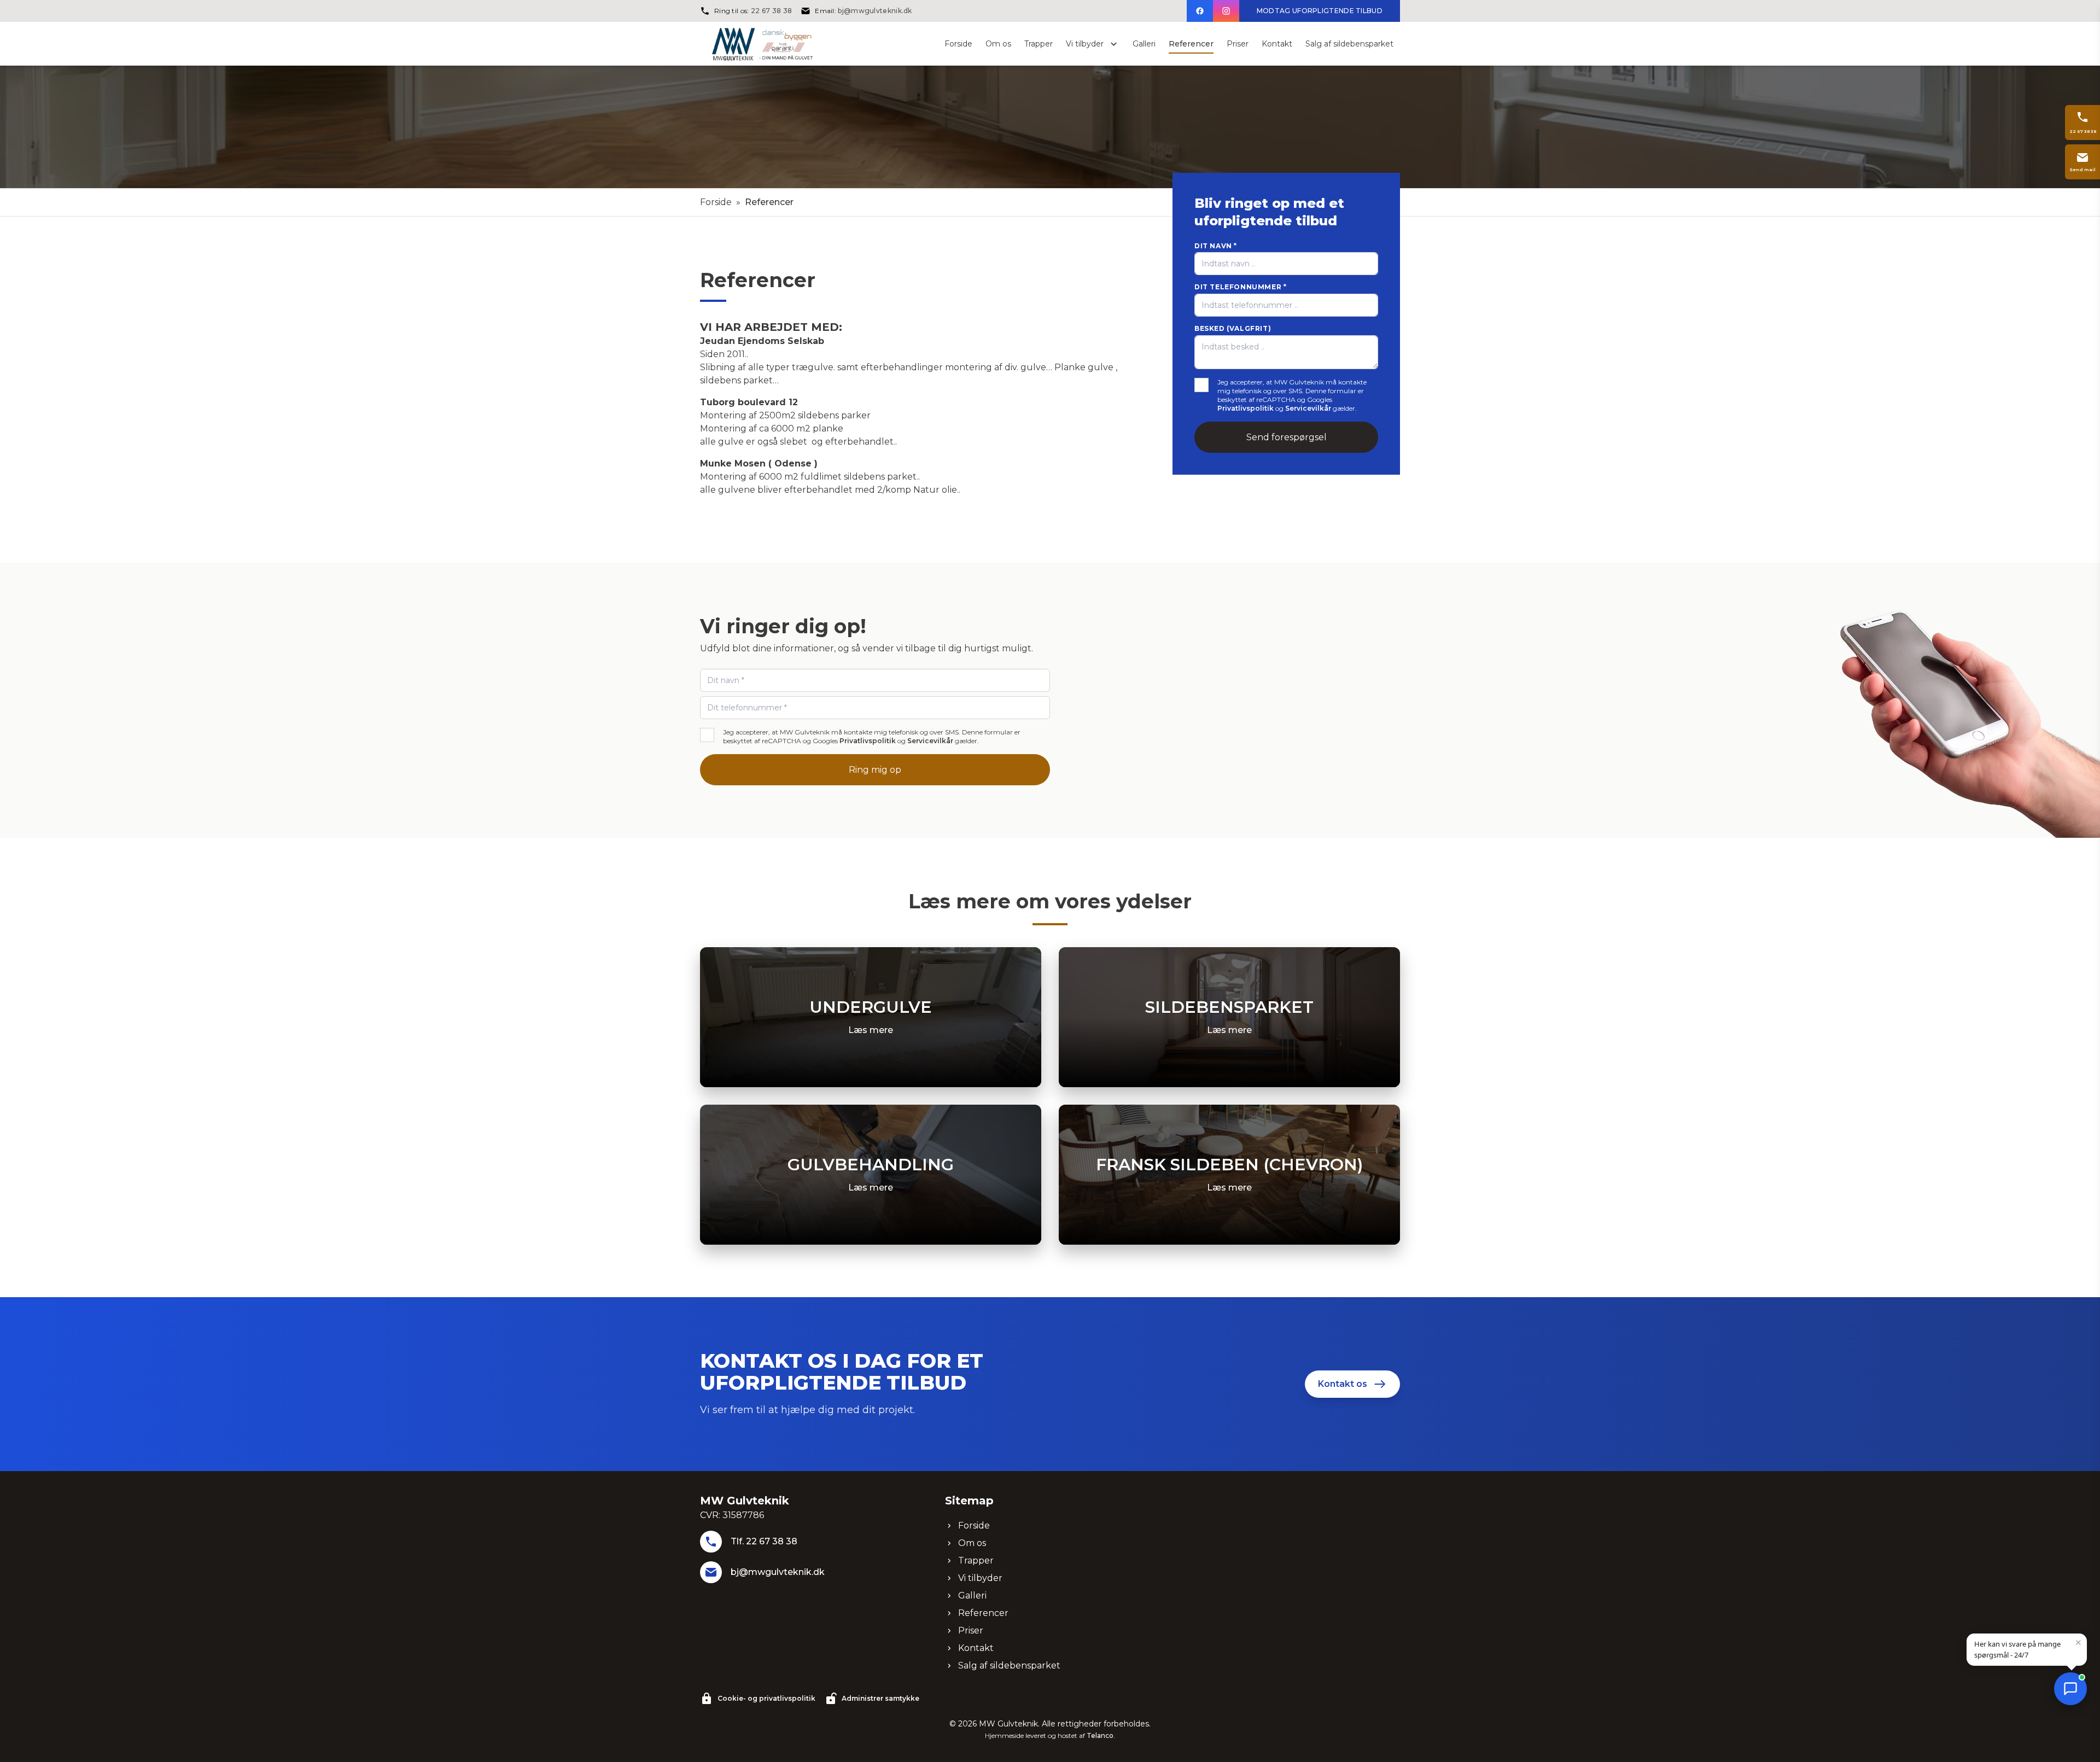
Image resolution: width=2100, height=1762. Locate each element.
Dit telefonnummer (1240, 287)
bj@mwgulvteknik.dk (875, 11)
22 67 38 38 (771, 11)
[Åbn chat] (2070, 1689)
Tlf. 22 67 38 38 (764, 1541)
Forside (716, 202)
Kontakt (976, 1648)
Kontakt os (1343, 1384)
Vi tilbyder (980, 1578)
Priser (971, 1630)
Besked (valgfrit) (1233, 328)
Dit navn (1216, 246)
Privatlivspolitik (1246, 408)
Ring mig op (875, 770)
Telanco (1100, 1735)
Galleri (972, 1595)
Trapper (976, 1560)
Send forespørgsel (1287, 437)
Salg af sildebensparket (1009, 1665)
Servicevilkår (1308, 408)
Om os (972, 1543)
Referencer (983, 1613)
